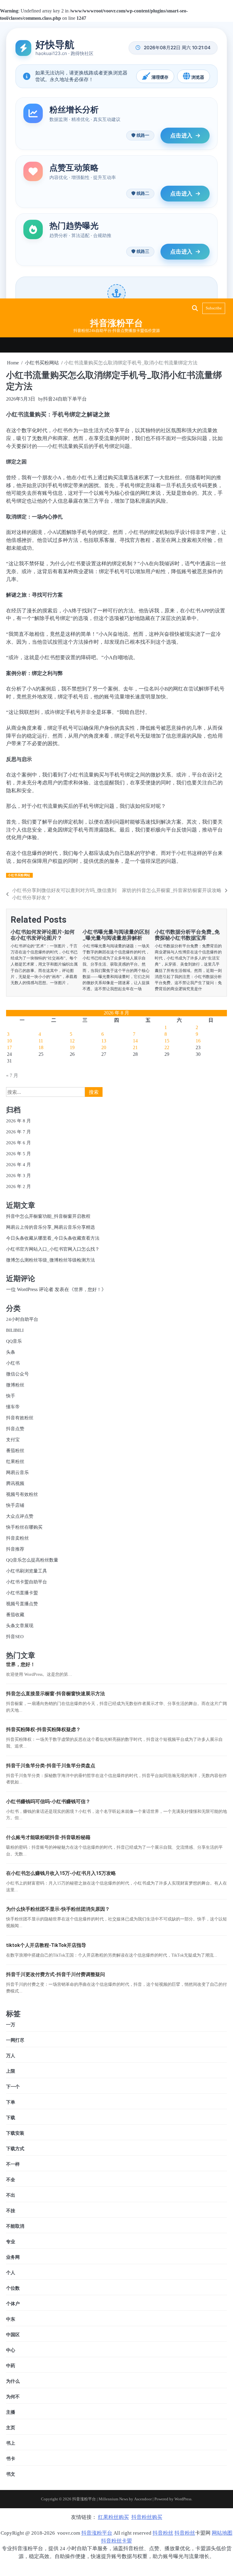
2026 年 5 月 (19, 1154)
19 (72, 1047)
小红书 (13, 1363)
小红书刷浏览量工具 (27, 1571)
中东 (11, 2319)
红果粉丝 (15, 1461)
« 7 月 (12, 1075)
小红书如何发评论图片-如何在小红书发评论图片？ (43, 935)
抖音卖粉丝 (17, 1538)
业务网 (13, 2257)
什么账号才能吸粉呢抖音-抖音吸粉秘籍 (48, 1837)
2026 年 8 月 (19, 1121)
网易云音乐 (17, 1472)
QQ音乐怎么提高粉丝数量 (32, 1560)
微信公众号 (17, 1374)
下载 (11, 2118)
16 (198, 1041)
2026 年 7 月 (19, 1132)
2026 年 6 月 (19, 1143)
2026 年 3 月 (19, 1175)
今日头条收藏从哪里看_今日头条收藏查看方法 (53, 1238)
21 (135, 1047)
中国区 (13, 2335)
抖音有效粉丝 (20, 1418)
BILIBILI (15, 1330)
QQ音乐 (14, 1341)
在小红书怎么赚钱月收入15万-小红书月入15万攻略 (61, 1873)
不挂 (11, 2211)
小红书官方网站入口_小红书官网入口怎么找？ (53, 1249)
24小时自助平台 (22, 1319)
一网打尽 (15, 2040)
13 (104, 1041)
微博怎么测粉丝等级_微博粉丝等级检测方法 (51, 1260)
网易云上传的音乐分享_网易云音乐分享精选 (51, 1227)
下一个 (13, 2087)
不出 (11, 2195)
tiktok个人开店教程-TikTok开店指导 (46, 1945)
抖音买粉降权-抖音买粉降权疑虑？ (43, 1729)
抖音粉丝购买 (147, 2517)
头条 (11, 1352)
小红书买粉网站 (19, 875)
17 (9, 1047)
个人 (11, 2273)
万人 (11, 2056)
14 (135, 1041)
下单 (11, 2102)
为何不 (13, 2397)
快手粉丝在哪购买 (24, 1527)
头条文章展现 (20, 1625)
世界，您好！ (88, 1289)
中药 (11, 2366)
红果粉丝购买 (113, 2517)
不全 (11, 2180)
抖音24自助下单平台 (65, 399)
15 (167, 1041)
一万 (11, 2025)
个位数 (13, 2288)
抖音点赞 (15, 1429)
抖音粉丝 (163, 2533)
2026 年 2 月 (19, 1186)
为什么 (13, 2381)
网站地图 (222, 2533)
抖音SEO (15, 1636)
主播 (11, 2412)
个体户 (13, 2304)
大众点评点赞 (20, 1516)
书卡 (11, 2459)
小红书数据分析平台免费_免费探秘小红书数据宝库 (187, 935)
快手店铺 (15, 1505)
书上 (11, 2443)
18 (41, 1047)
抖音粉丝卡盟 (116, 2541)
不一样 (13, 2164)
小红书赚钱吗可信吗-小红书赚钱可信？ (48, 1801)
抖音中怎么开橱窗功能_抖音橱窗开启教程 (48, 1216)
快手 (11, 1396)
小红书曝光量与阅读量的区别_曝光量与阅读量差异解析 (116, 935)
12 (72, 1041)
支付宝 (13, 1440)
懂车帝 (13, 1407)
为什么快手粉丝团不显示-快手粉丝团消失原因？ (58, 1909)
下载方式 (15, 2149)
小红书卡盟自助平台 (27, 1582)
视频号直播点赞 (22, 1604)
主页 (11, 2428)
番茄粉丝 (15, 1450)
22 (167, 1047)
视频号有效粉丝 (22, 1494)
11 (41, 1041)
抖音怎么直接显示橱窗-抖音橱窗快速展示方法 (56, 1694)
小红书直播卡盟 (22, 1593)
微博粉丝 (15, 1385)
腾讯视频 (15, 1483)
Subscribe (214, 308)
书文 (11, 2474)
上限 (11, 2071)
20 (104, 1047)
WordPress (183, 2499)
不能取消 (15, 2226)
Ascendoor (143, 2499)
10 (9, 1041)
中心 (11, 2350)
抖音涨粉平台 (116, 323)
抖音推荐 (15, 1549)
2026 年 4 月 (19, 1164)
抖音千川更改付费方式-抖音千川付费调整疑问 (56, 1974)
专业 (11, 2242)
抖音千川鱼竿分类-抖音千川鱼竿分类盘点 (51, 1766)
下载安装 (15, 2133)
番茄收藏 (15, 1615)
